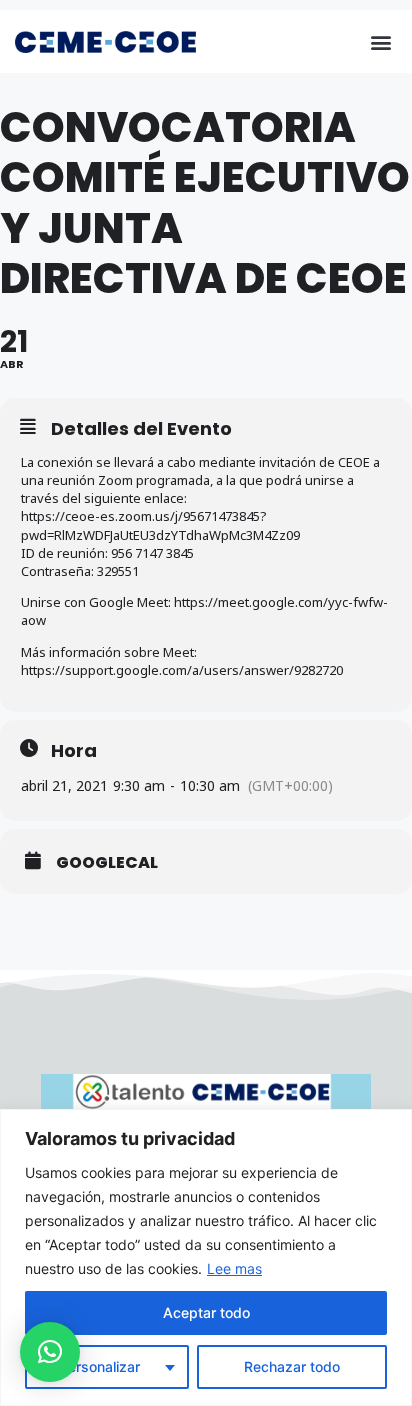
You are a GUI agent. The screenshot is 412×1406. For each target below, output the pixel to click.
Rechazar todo (292, 1366)
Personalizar (99, 1366)
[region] (206, 1257)
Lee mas (234, 1268)
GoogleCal (107, 863)
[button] (380, 41)
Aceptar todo (206, 1312)
